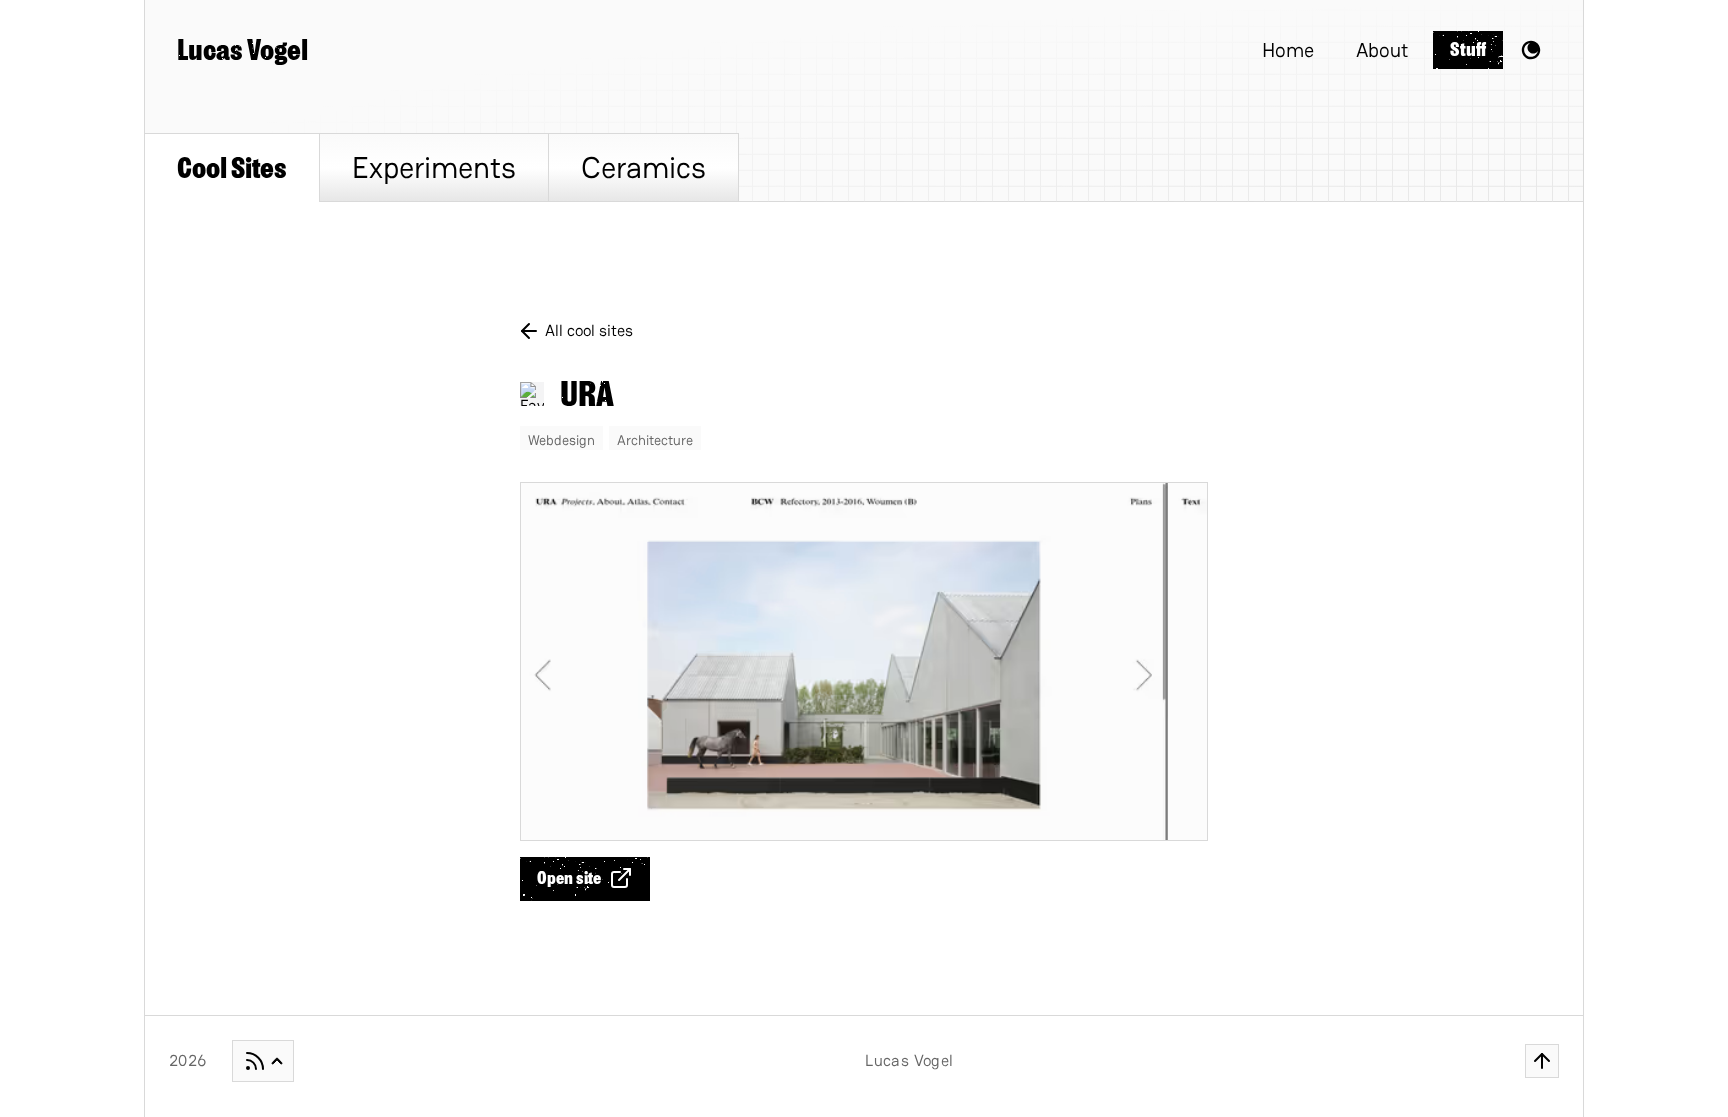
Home (1288, 50)
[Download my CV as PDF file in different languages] (263, 1061)
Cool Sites (232, 168)
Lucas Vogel (242, 50)
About (1382, 50)
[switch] (1531, 50)
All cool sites (589, 330)
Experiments (434, 167)
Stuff (1468, 49)
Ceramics (643, 167)
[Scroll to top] (1542, 1061)
